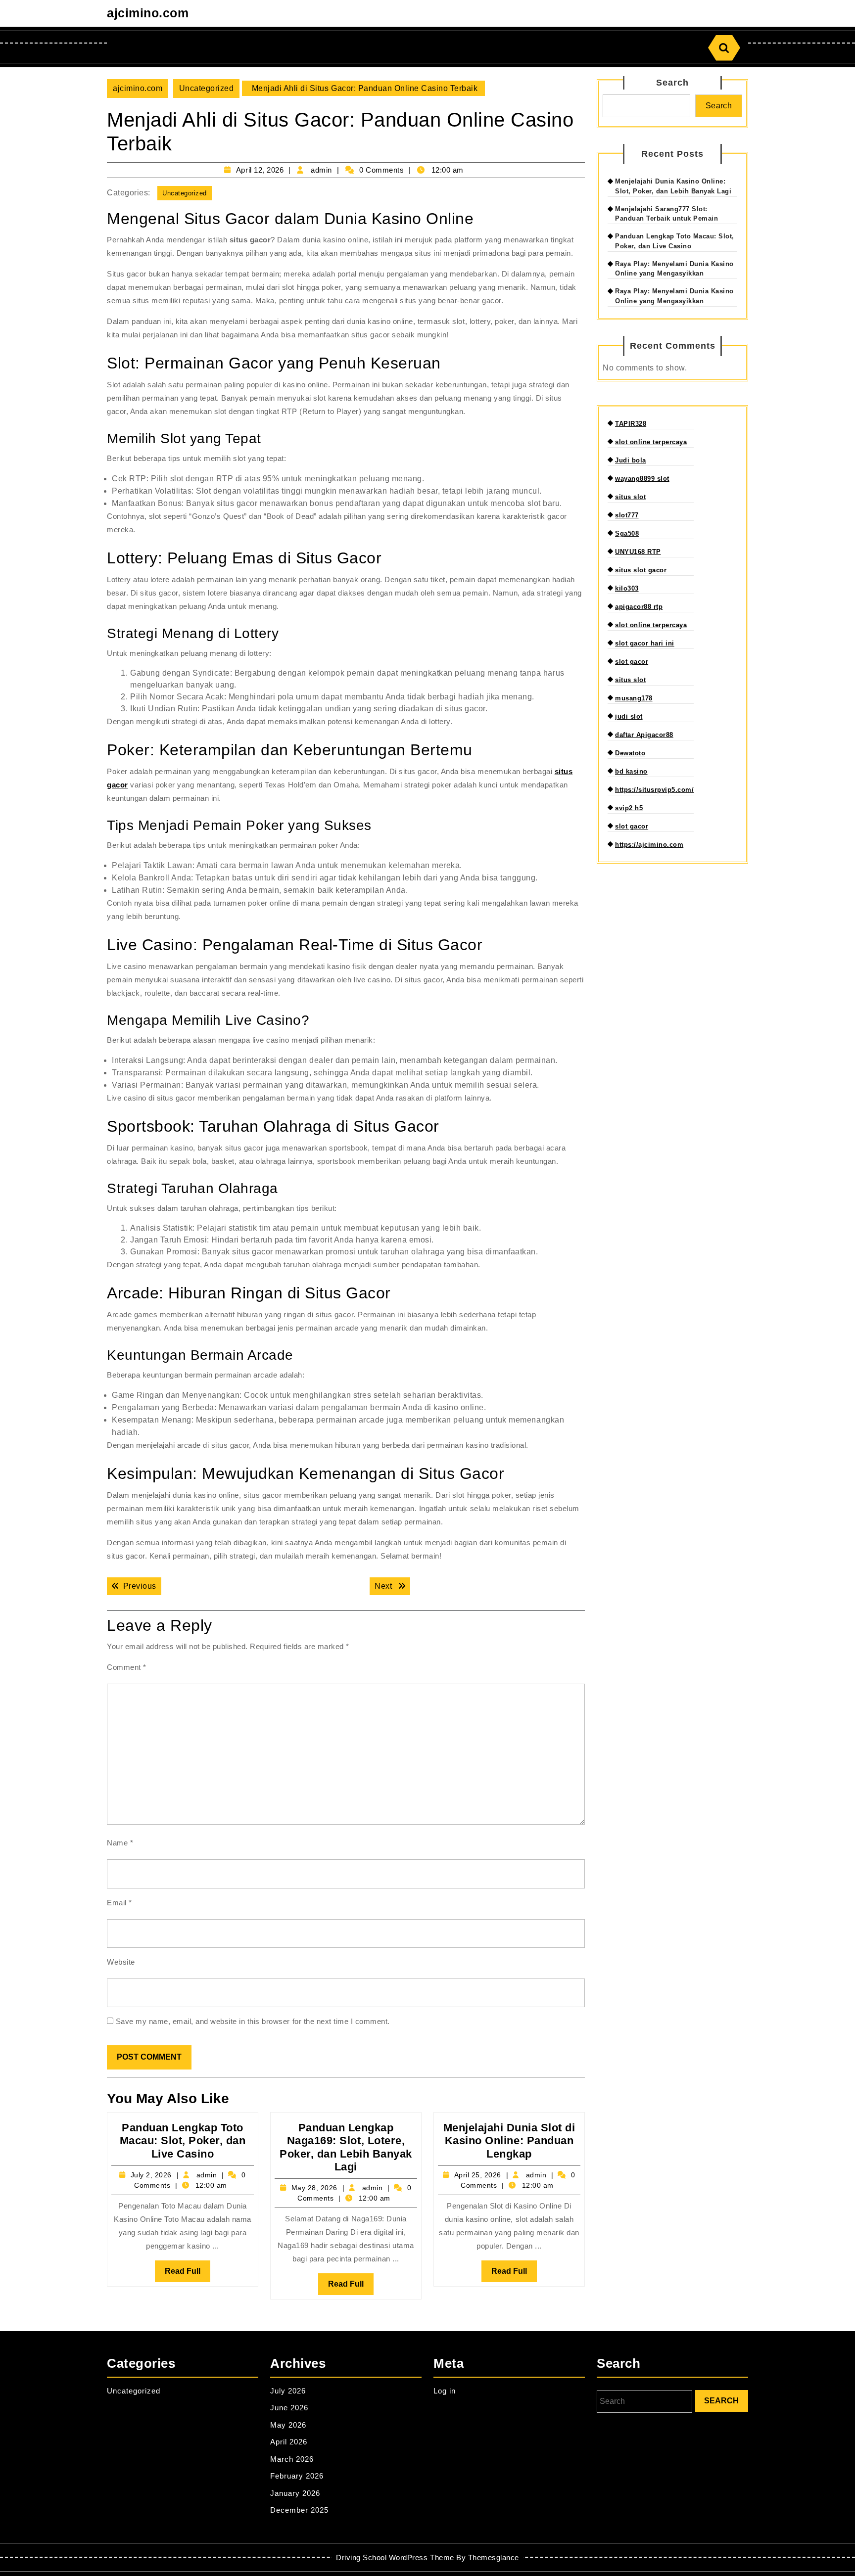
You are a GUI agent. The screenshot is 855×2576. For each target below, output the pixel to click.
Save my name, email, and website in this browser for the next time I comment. (253, 2021)
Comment (127, 1667)
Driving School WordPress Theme (395, 2557)
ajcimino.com (148, 13)
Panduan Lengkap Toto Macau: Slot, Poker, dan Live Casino (183, 2141)
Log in (445, 2391)
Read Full (188, 2274)
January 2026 (295, 2493)
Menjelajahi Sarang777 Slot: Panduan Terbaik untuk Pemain (666, 214)
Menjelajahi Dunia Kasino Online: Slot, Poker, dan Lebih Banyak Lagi (673, 186)
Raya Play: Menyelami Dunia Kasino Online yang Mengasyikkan (674, 269)
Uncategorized (207, 88)
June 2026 (289, 2408)
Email (119, 1903)
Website (121, 1962)
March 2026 (292, 2459)
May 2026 (288, 2425)
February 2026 (297, 2476)
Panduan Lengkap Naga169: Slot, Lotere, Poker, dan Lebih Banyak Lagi (346, 2147)
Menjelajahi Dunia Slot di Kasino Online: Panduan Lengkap (509, 2141)
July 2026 (288, 2391)
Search (672, 83)
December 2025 (299, 2510)
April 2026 (289, 2442)
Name (120, 1843)
